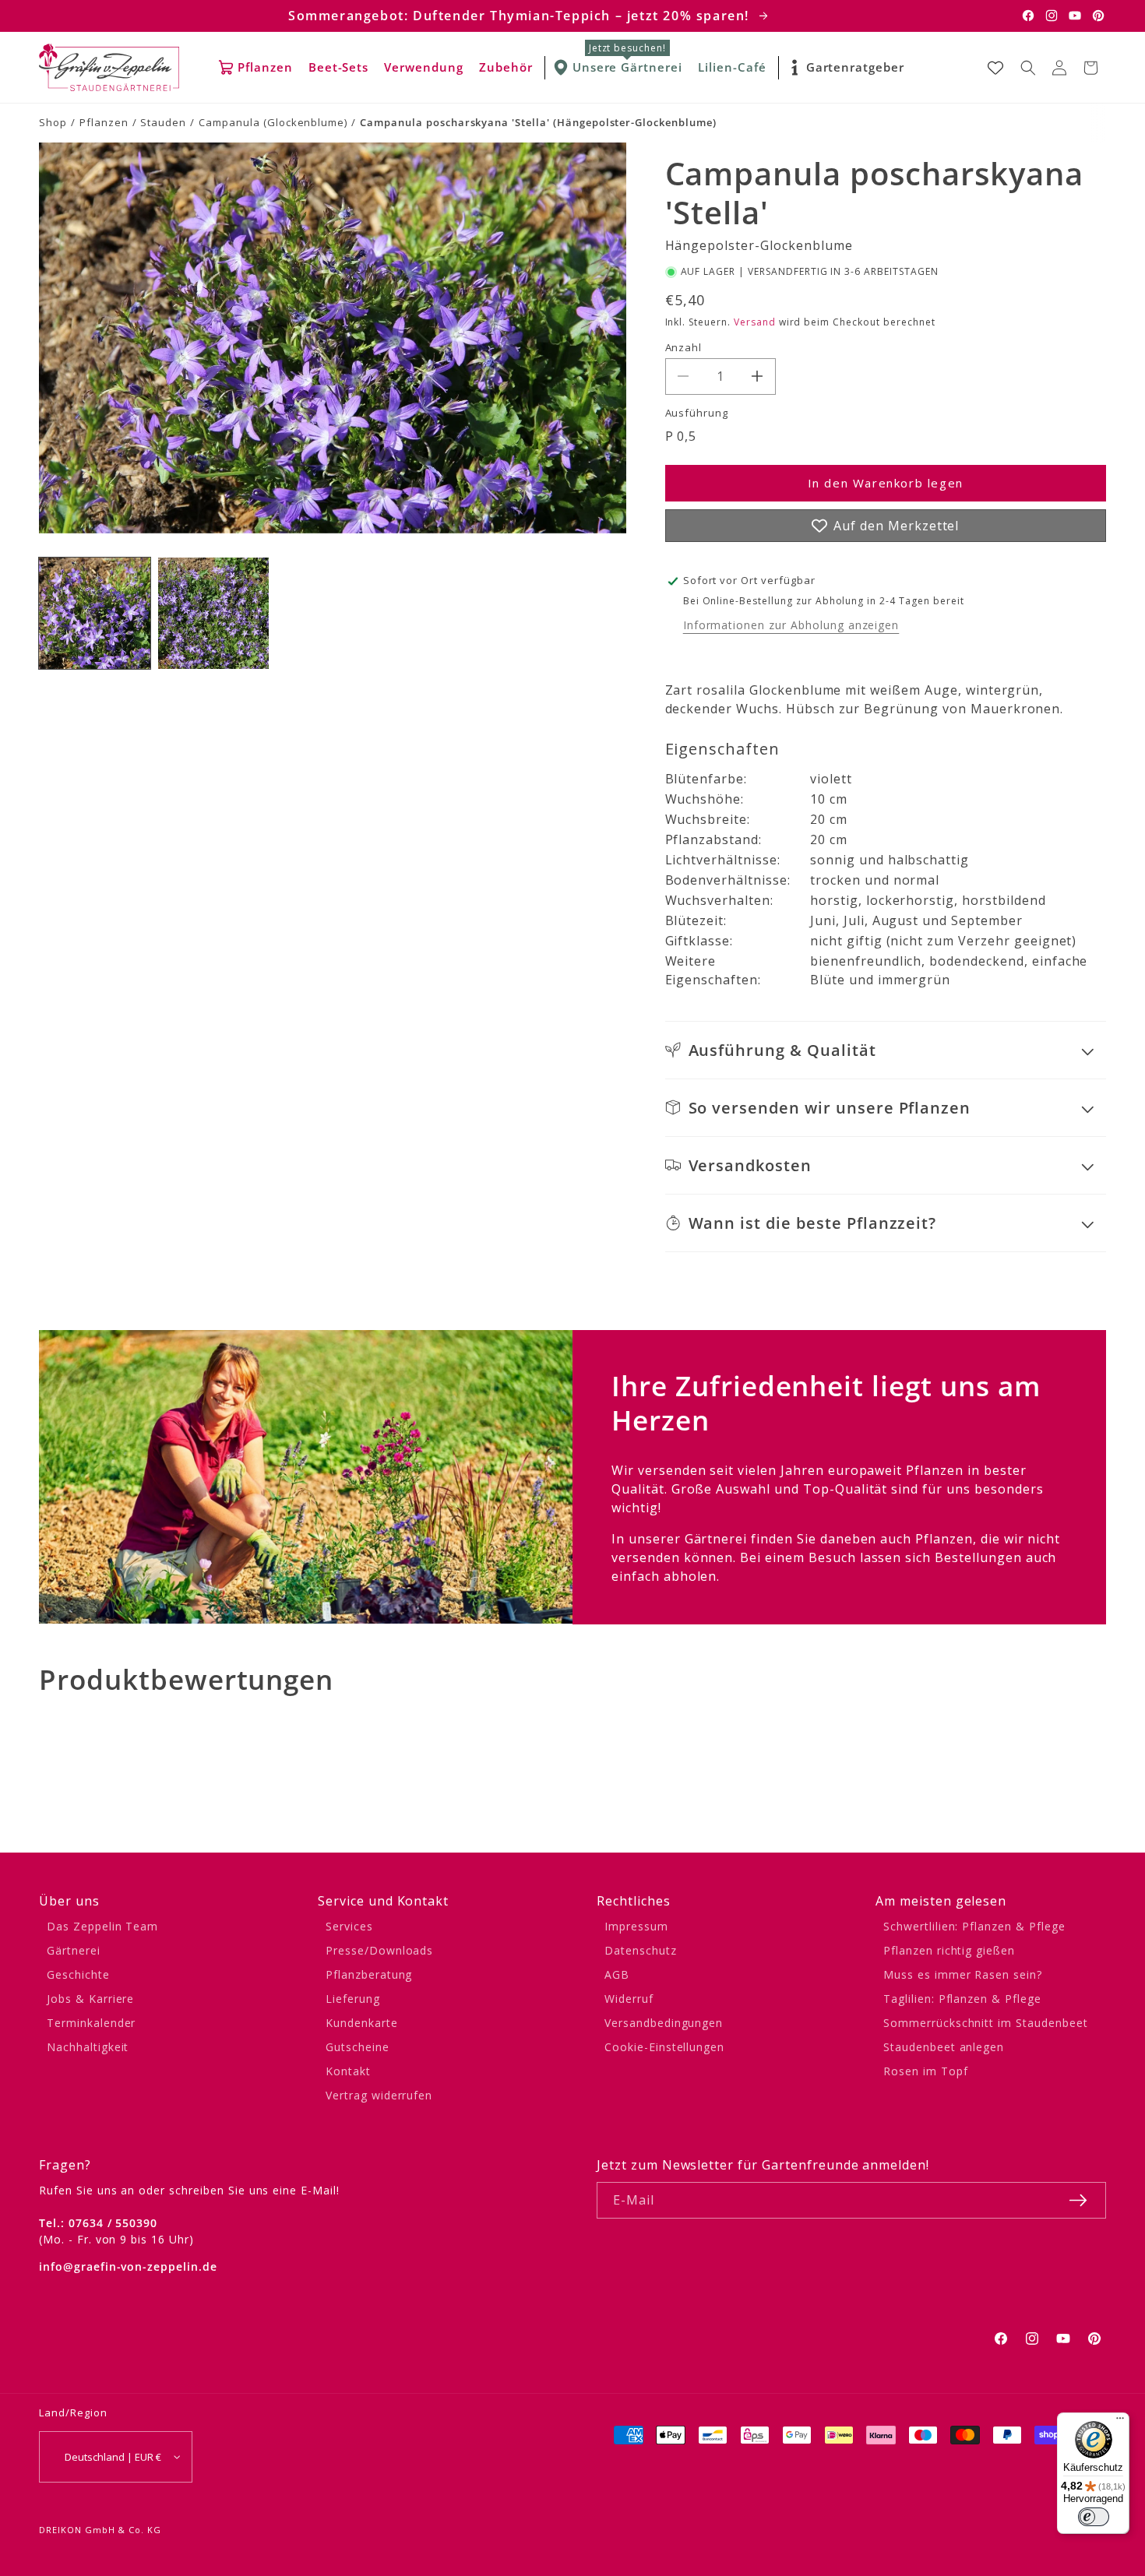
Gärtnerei (74, 1950)
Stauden (163, 122)
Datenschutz (641, 1950)
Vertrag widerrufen (379, 2095)
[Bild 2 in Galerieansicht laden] (214, 613)
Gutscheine (358, 2047)
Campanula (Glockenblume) (273, 122)
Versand (755, 322)
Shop (53, 122)
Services (349, 1926)
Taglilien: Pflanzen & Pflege (962, 1999)
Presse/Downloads (379, 1950)
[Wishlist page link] (995, 68)
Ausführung (697, 413)
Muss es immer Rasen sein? (963, 1974)
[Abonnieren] (1078, 2200)
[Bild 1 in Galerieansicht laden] (95, 613)
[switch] (1094, 2517)
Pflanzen (104, 122)
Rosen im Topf (925, 2071)
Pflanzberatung (369, 1974)
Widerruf (629, 1999)
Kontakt (348, 2071)
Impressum (636, 1926)
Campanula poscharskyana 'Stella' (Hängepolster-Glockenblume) (538, 122)
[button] (1028, 68)
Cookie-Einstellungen (664, 2047)
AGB (617, 1974)
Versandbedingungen (664, 2023)
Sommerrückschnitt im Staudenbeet (986, 2023)
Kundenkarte (362, 2023)
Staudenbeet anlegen (944, 2047)
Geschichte (78, 1974)
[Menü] (1120, 2422)
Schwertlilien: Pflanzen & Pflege (974, 1926)
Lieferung (353, 1999)
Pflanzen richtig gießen (949, 1950)
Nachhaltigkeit (88, 2047)
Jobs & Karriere (90, 1999)
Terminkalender (91, 2023)
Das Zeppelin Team (102, 1926)
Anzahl (684, 347)
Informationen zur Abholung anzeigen (791, 625)
